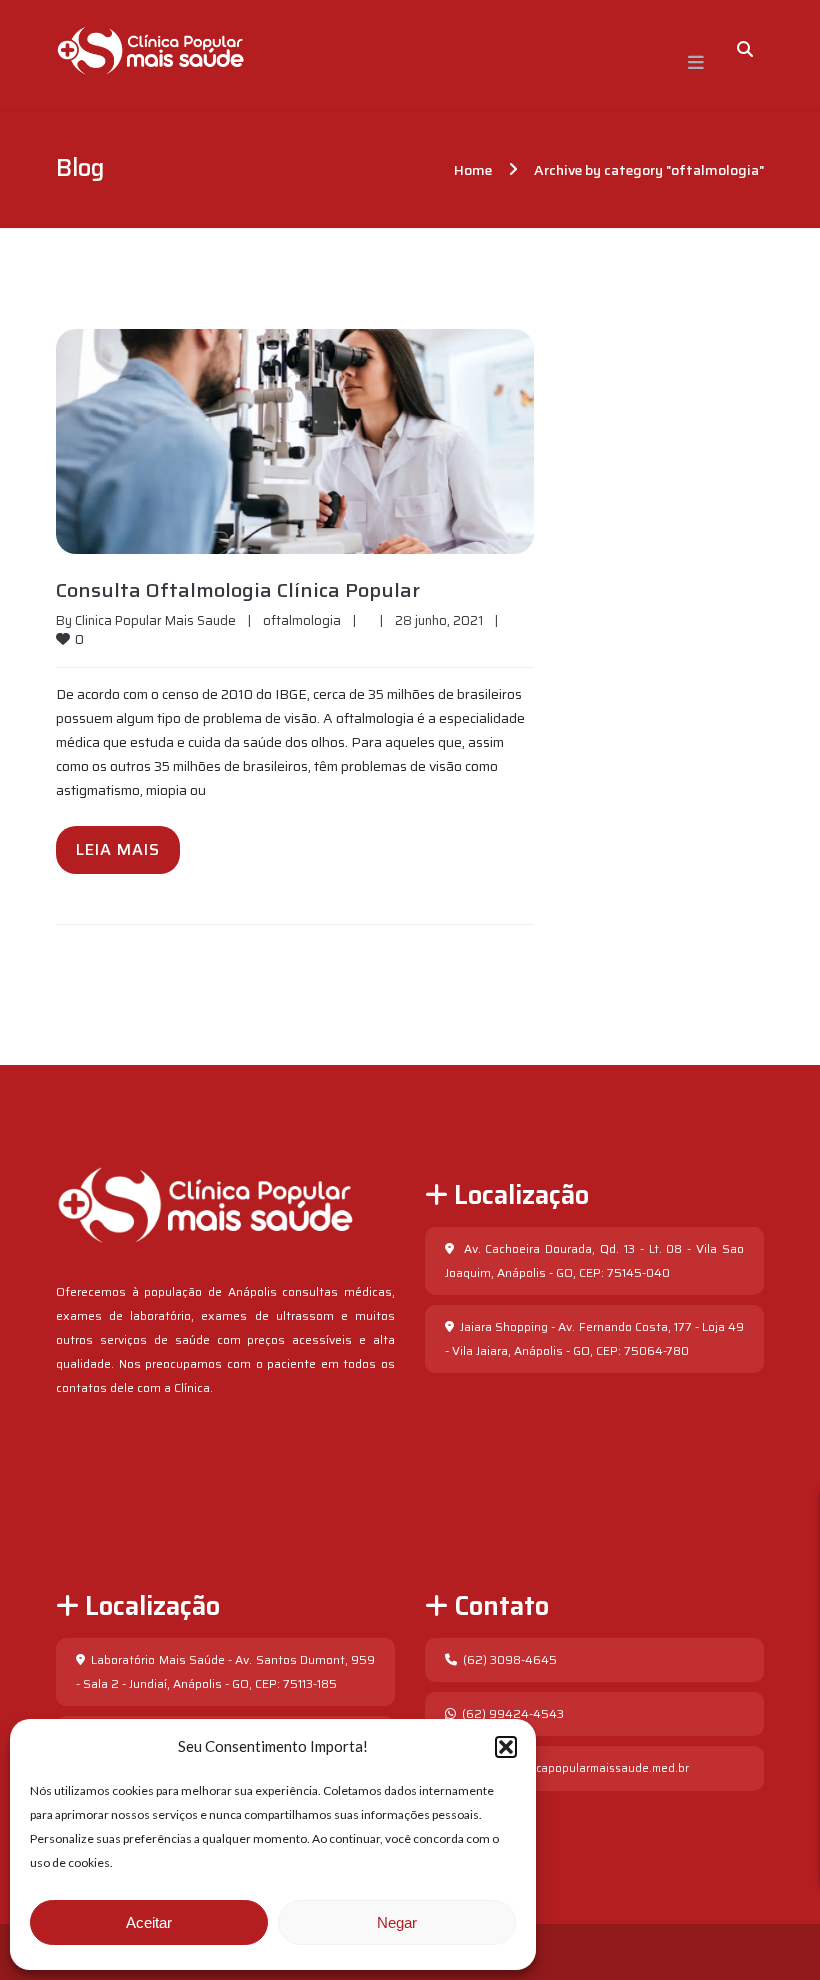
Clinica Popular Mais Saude (155, 620)
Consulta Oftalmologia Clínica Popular (238, 590)
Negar (397, 1922)
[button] (506, 1747)
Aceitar (149, 1922)
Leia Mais (118, 849)
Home (473, 170)
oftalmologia (302, 620)
